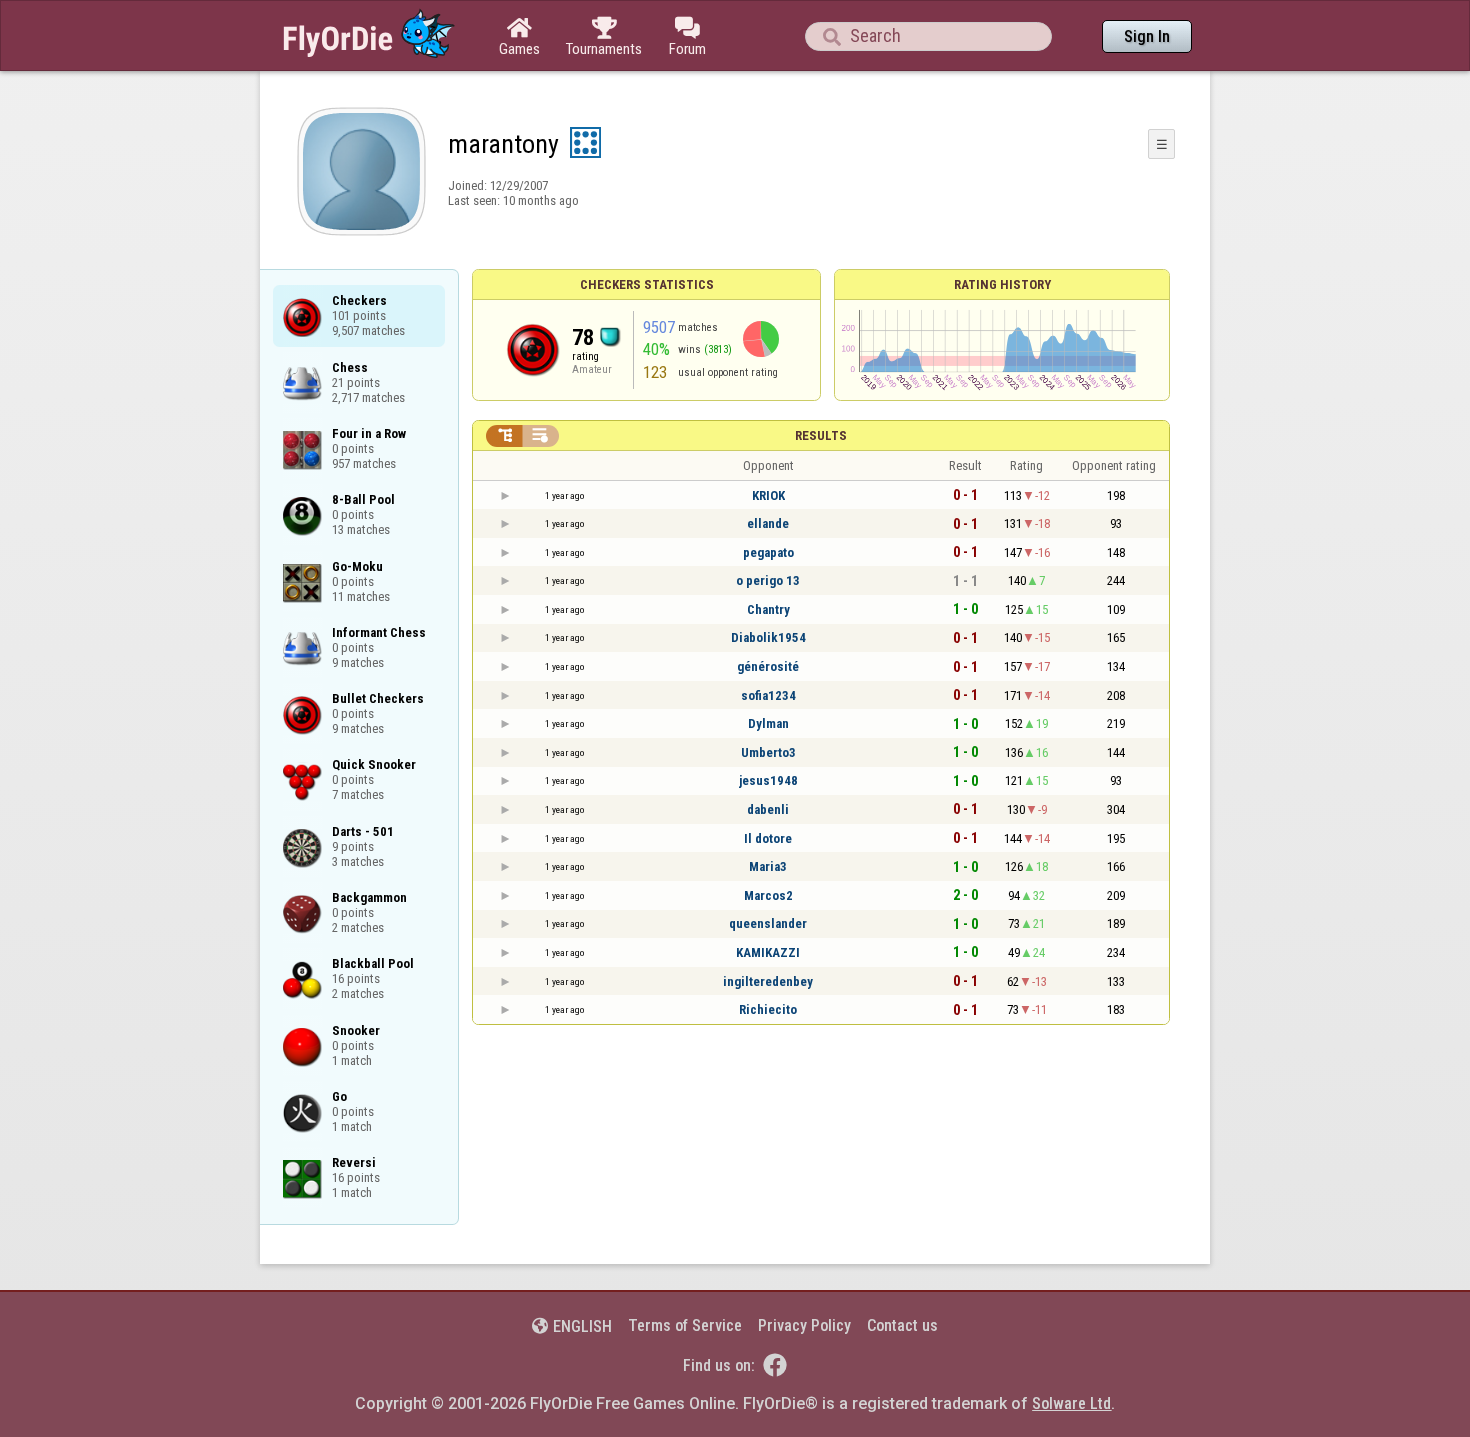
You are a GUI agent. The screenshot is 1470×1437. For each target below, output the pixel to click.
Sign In (1147, 36)
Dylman (768, 723)
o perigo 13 (768, 580)
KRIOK (768, 495)
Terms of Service (685, 1325)
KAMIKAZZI (768, 952)
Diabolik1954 (768, 637)
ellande (768, 523)
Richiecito (768, 1009)
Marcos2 (768, 895)
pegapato (768, 552)
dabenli (768, 809)
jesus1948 (768, 780)
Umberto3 (768, 752)
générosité (768, 666)
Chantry (768, 609)
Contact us (902, 1325)
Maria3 (768, 866)
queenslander (768, 923)
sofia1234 (768, 695)
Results (821, 435)
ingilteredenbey (768, 981)
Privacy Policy (804, 1325)
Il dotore (768, 838)
